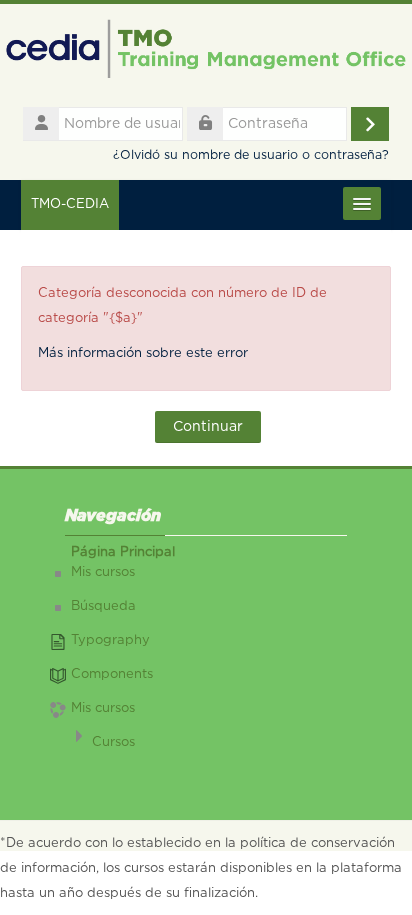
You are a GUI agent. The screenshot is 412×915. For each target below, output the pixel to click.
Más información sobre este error (143, 353)
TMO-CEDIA (70, 204)
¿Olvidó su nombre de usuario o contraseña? (251, 155)
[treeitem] (206, 655)
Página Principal (123, 552)
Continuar (208, 427)
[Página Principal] (206, 53)
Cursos (113, 742)
